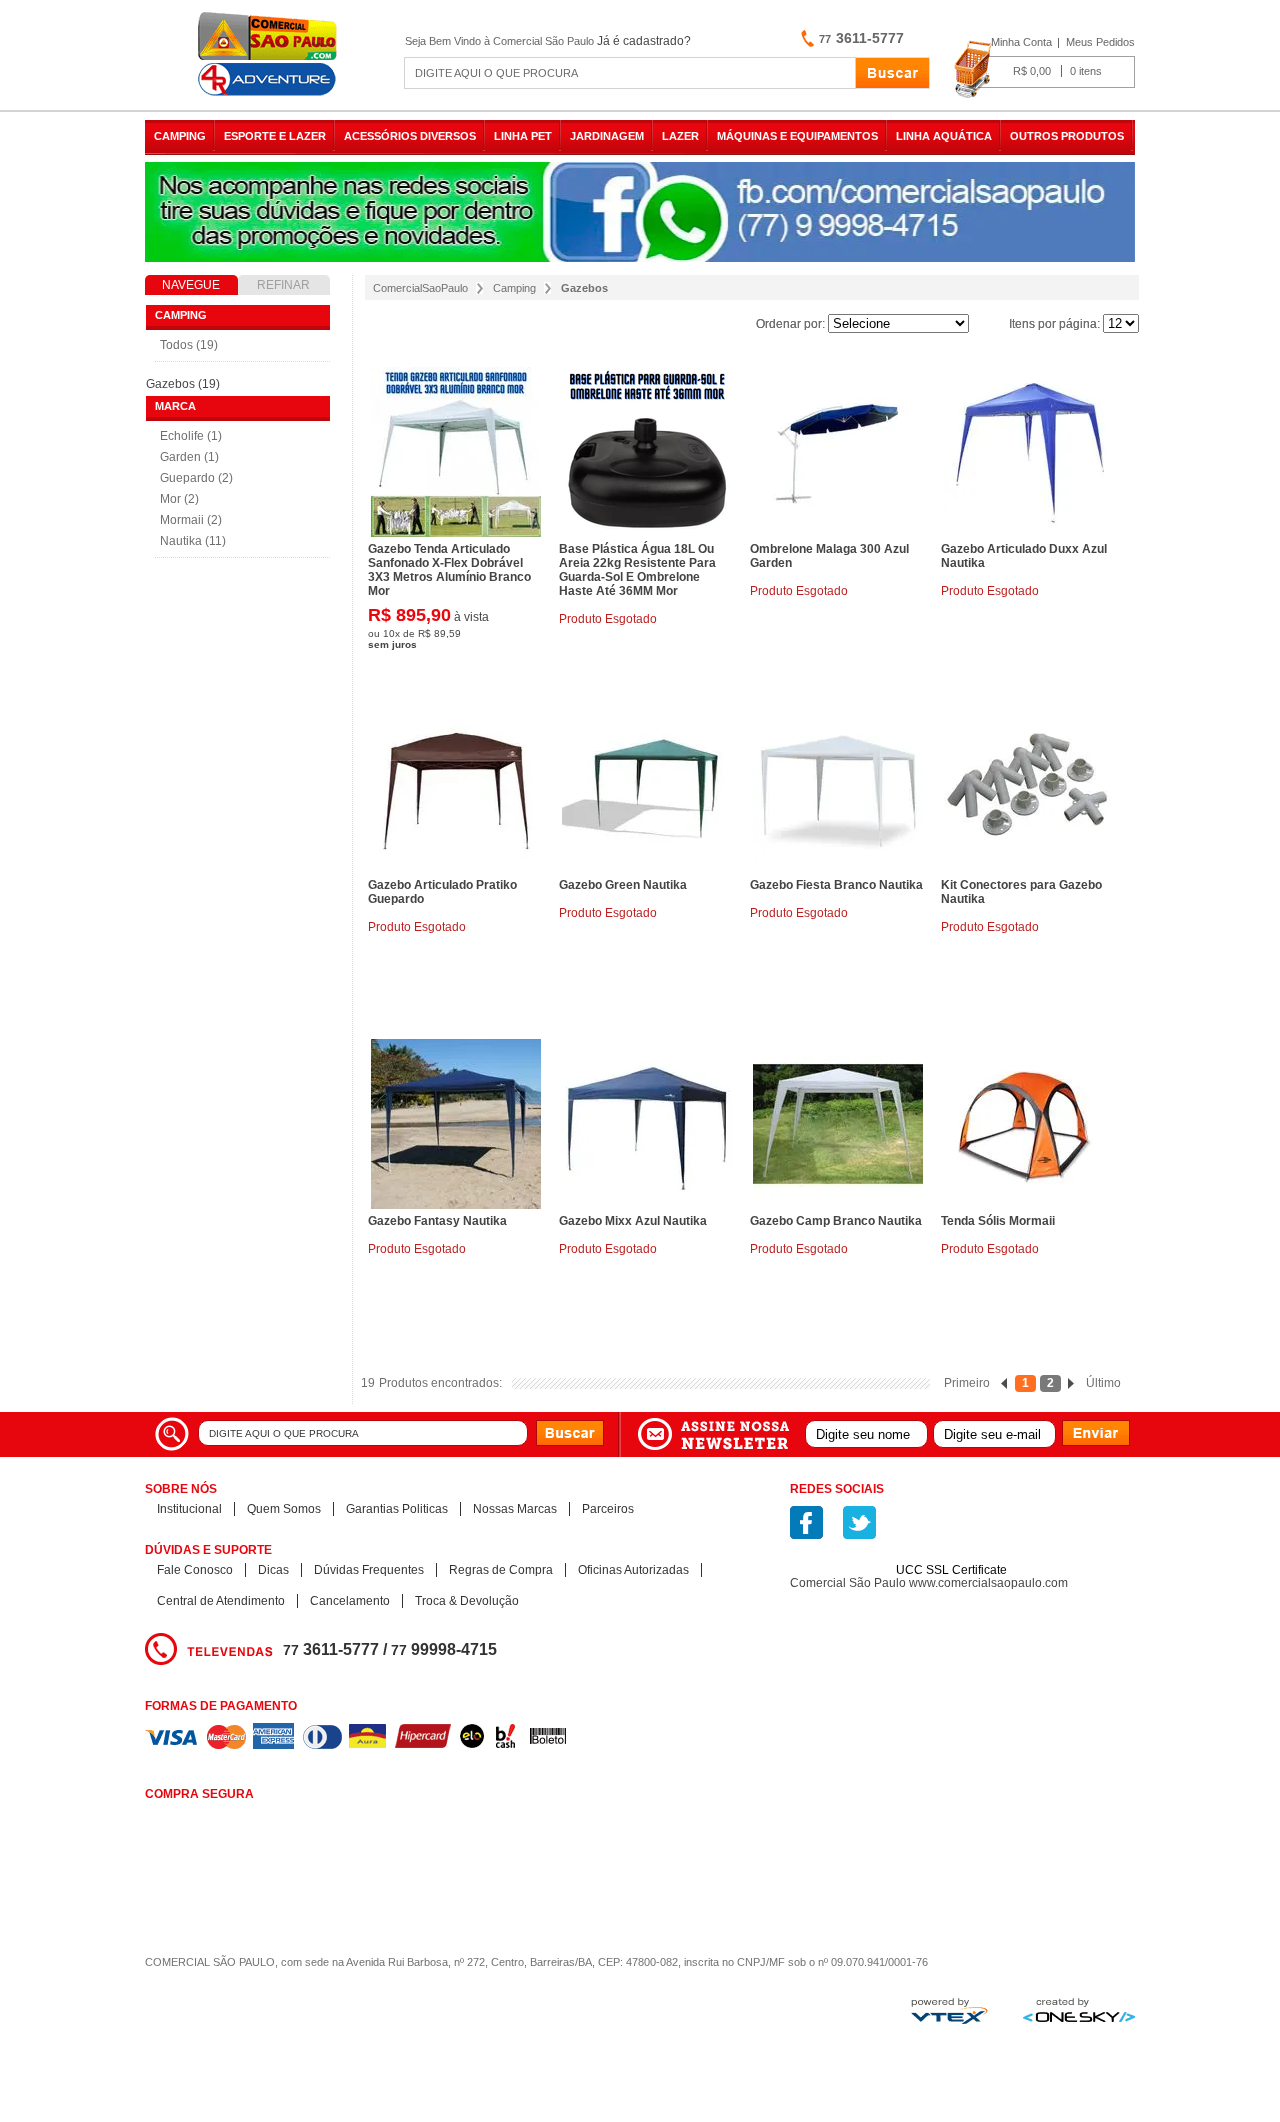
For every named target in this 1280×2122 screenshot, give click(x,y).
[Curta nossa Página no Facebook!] (806, 1522)
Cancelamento (350, 1601)
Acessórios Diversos (410, 136)
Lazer (680, 136)
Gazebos (584, 288)
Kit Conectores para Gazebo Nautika (1021, 892)
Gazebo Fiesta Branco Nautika (836, 885)
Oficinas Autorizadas (633, 1570)
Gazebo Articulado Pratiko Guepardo (442, 892)
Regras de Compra (501, 1570)
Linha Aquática (944, 136)
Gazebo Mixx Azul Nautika (633, 1221)
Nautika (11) (193, 541)
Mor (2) (179, 499)
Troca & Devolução (467, 1601)
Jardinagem (607, 136)
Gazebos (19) (183, 384)
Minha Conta (1021, 42)
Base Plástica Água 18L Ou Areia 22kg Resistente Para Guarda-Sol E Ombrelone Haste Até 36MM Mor (637, 570)
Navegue (191, 285)
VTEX (949, 2011)
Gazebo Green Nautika (623, 885)
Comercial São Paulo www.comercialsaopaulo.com (929, 1583)
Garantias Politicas (397, 1509)
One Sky (1079, 2010)
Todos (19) (189, 345)
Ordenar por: (790, 324)
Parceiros (608, 1509)
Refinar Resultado (284, 286)
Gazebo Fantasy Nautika (437, 1221)
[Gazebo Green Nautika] (647, 788)
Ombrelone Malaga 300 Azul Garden (829, 556)
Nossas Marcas (515, 1509)
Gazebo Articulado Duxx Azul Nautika (1024, 556)
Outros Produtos (1067, 136)
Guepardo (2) (196, 478)
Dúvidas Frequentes (369, 1570)
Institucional (189, 1509)
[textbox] (630, 73)
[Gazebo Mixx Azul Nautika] (647, 1124)
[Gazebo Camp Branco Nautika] (838, 1124)
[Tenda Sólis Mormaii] (1029, 1124)
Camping (180, 136)
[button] (952, 1535)
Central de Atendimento (221, 1601)
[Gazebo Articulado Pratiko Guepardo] (456, 788)
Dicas (273, 1570)
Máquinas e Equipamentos (797, 136)
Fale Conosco (195, 1570)
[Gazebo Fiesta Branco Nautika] (838, 788)
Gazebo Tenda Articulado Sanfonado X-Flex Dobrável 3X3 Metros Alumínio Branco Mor (449, 570)
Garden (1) (189, 457)
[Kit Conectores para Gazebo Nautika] (1029, 788)
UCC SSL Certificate (951, 1570)
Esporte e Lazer (275, 136)
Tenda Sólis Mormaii (998, 1221)
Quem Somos (284, 1509)
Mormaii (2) (191, 520)
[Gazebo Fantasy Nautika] (456, 1124)
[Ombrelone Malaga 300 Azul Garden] (838, 452)
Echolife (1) (191, 436)
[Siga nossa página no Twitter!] (859, 1522)
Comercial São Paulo (270, 54)
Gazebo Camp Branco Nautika (836, 1221)
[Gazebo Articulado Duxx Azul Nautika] (1029, 452)
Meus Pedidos (1100, 42)
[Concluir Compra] (1044, 70)
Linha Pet (523, 136)
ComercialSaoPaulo (420, 288)
